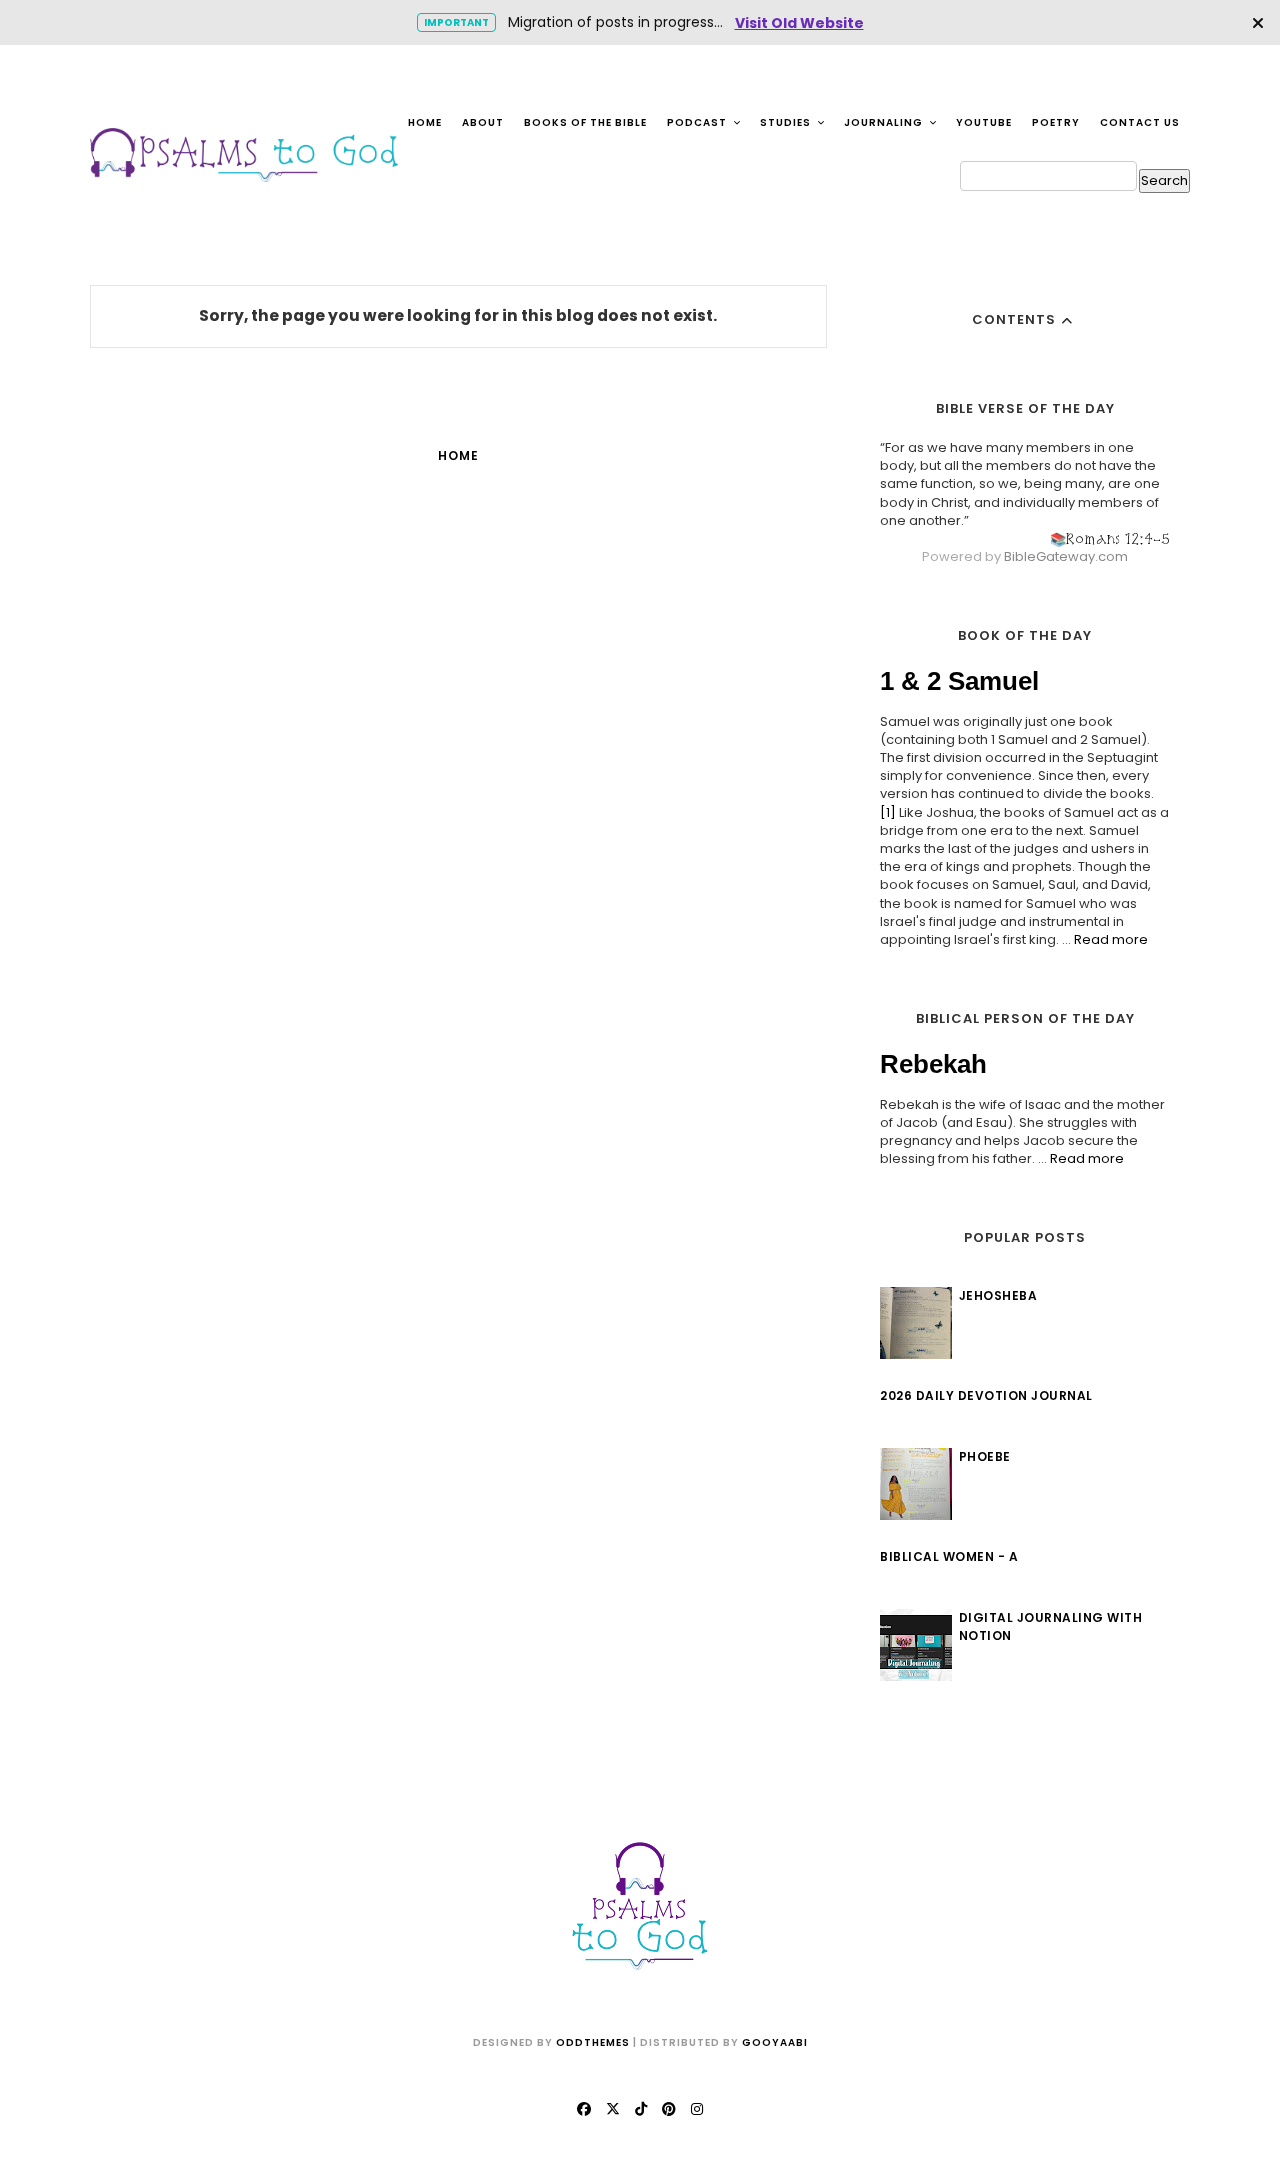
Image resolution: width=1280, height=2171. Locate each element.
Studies (787, 122)
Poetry (1056, 122)
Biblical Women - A (949, 1556)
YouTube (984, 122)
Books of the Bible (585, 122)
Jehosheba (998, 1295)
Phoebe (985, 1456)
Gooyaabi (775, 2042)
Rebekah (933, 1064)
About (483, 122)
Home (425, 122)
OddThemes (593, 2042)
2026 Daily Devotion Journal (986, 1395)
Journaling (885, 122)
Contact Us (1140, 122)
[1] (888, 812)
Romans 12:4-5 (1118, 538)
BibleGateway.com (1066, 556)
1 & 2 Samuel (959, 681)
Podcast (698, 122)
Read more (1111, 939)
